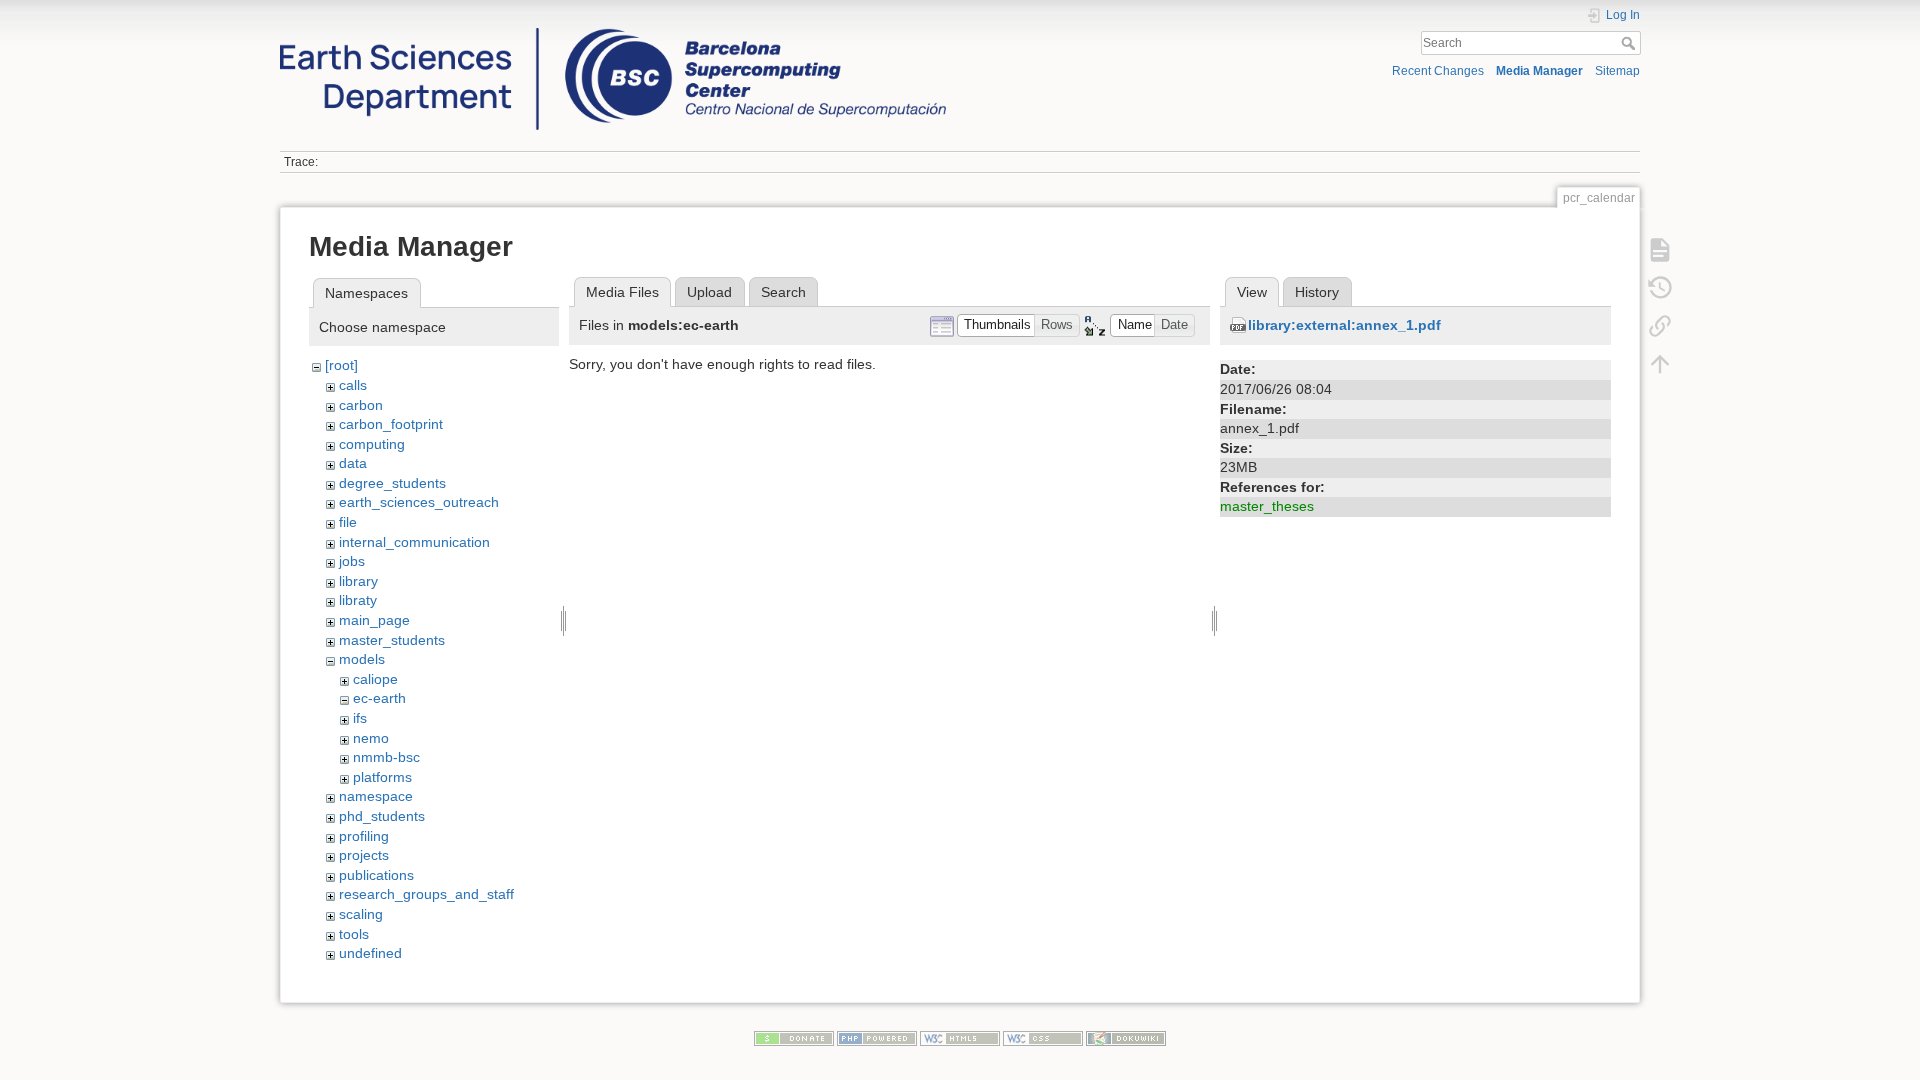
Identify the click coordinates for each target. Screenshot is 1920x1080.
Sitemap (1617, 71)
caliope (375, 679)
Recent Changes (1438, 71)
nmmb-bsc (386, 757)
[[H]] (613, 33)
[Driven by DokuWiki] (1126, 1037)
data (353, 463)
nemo (371, 738)
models (362, 659)
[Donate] (794, 1037)
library (358, 581)
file (348, 522)
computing (372, 444)
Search (1630, 43)
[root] (341, 365)
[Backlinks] (1660, 325)
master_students (392, 640)
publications (376, 875)
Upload (709, 292)
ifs (360, 718)
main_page (374, 620)
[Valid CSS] (1043, 1037)
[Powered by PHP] (877, 1037)
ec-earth (379, 698)
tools (354, 934)
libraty (358, 600)
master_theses (1267, 506)
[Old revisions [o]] (1660, 287)
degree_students (392, 483)
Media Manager (1539, 71)
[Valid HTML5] (960, 1037)
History (1317, 292)
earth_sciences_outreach (419, 502)
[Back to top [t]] (1660, 363)
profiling (364, 836)
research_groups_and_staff (426, 894)
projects (364, 855)
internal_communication (414, 542)
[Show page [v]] (1660, 249)
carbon (361, 405)
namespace (376, 796)
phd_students (382, 816)
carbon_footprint (391, 424)
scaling (361, 914)
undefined (370, 953)
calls (353, 385)
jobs (352, 561)
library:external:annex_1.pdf (1344, 325)
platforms (382, 777)
